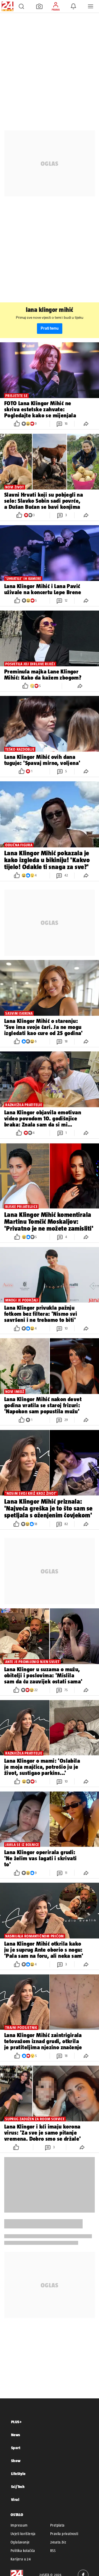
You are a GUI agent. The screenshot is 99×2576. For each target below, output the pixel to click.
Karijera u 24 (21, 2559)
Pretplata (57, 2525)
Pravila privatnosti (64, 2534)
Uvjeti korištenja (23, 2534)
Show (16, 2461)
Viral (15, 2499)
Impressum (19, 2525)
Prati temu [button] (50, 328)
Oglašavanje (20, 2542)
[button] (21, 6)
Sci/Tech (18, 2487)
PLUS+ (16, 2422)
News (16, 2435)
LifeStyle (18, 2474)
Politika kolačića (23, 2551)
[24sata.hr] (7, 6)
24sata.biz (58, 2542)
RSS (53, 2551)
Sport (16, 2448)
